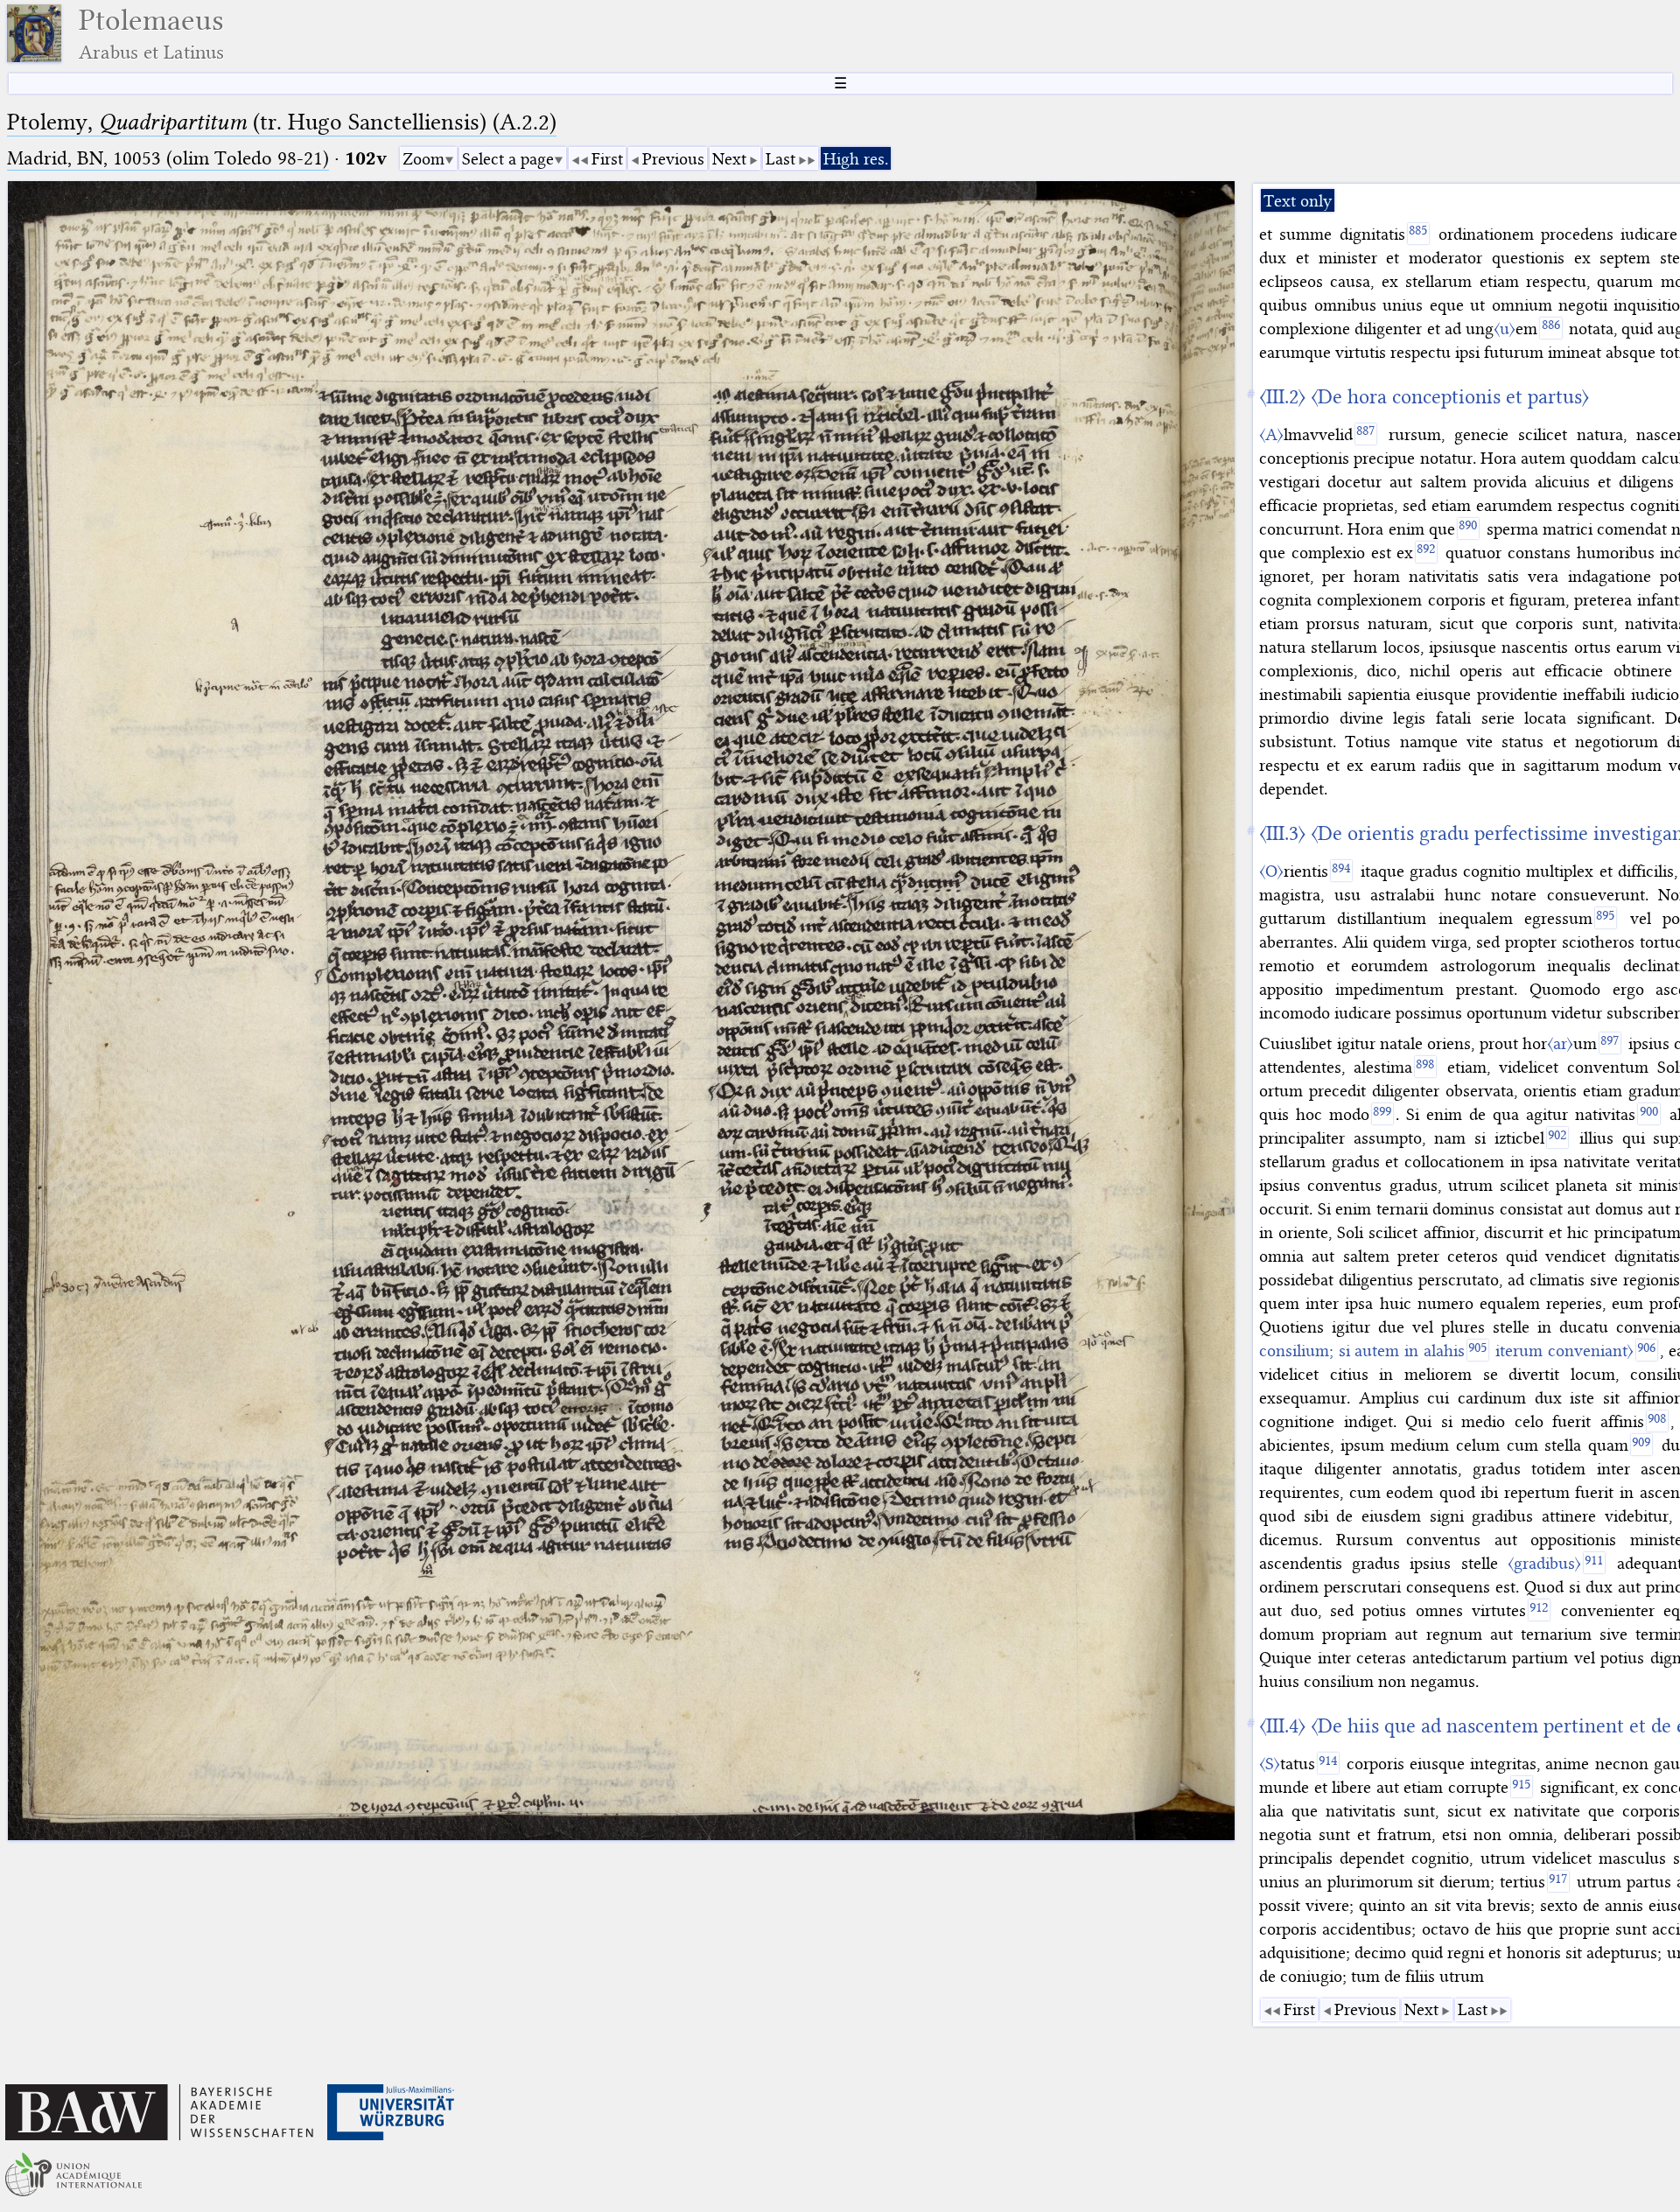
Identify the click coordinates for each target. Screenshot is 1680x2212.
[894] (1341, 871)
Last (780, 159)
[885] (1418, 234)
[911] (1594, 1563)
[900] (1648, 1114)
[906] (1647, 1350)
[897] (1610, 1043)
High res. (856, 159)
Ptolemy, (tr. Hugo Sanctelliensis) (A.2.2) (282, 122)
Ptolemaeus (151, 34)
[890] (1468, 528)
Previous (673, 159)
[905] (1478, 1350)
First (607, 159)
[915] (1522, 1787)
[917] (1558, 1881)
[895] (1606, 918)
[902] (1557, 1137)
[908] (1657, 1421)
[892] (1426, 552)
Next (729, 159)
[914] (1328, 1763)
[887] (1366, 434)
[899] (1382, 1114)
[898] (1425, 1067)
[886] (1550, 328)
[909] (1641, 1445)
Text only (1298, 201)
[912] (1539, 1610)
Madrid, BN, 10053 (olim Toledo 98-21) (168, 158)
